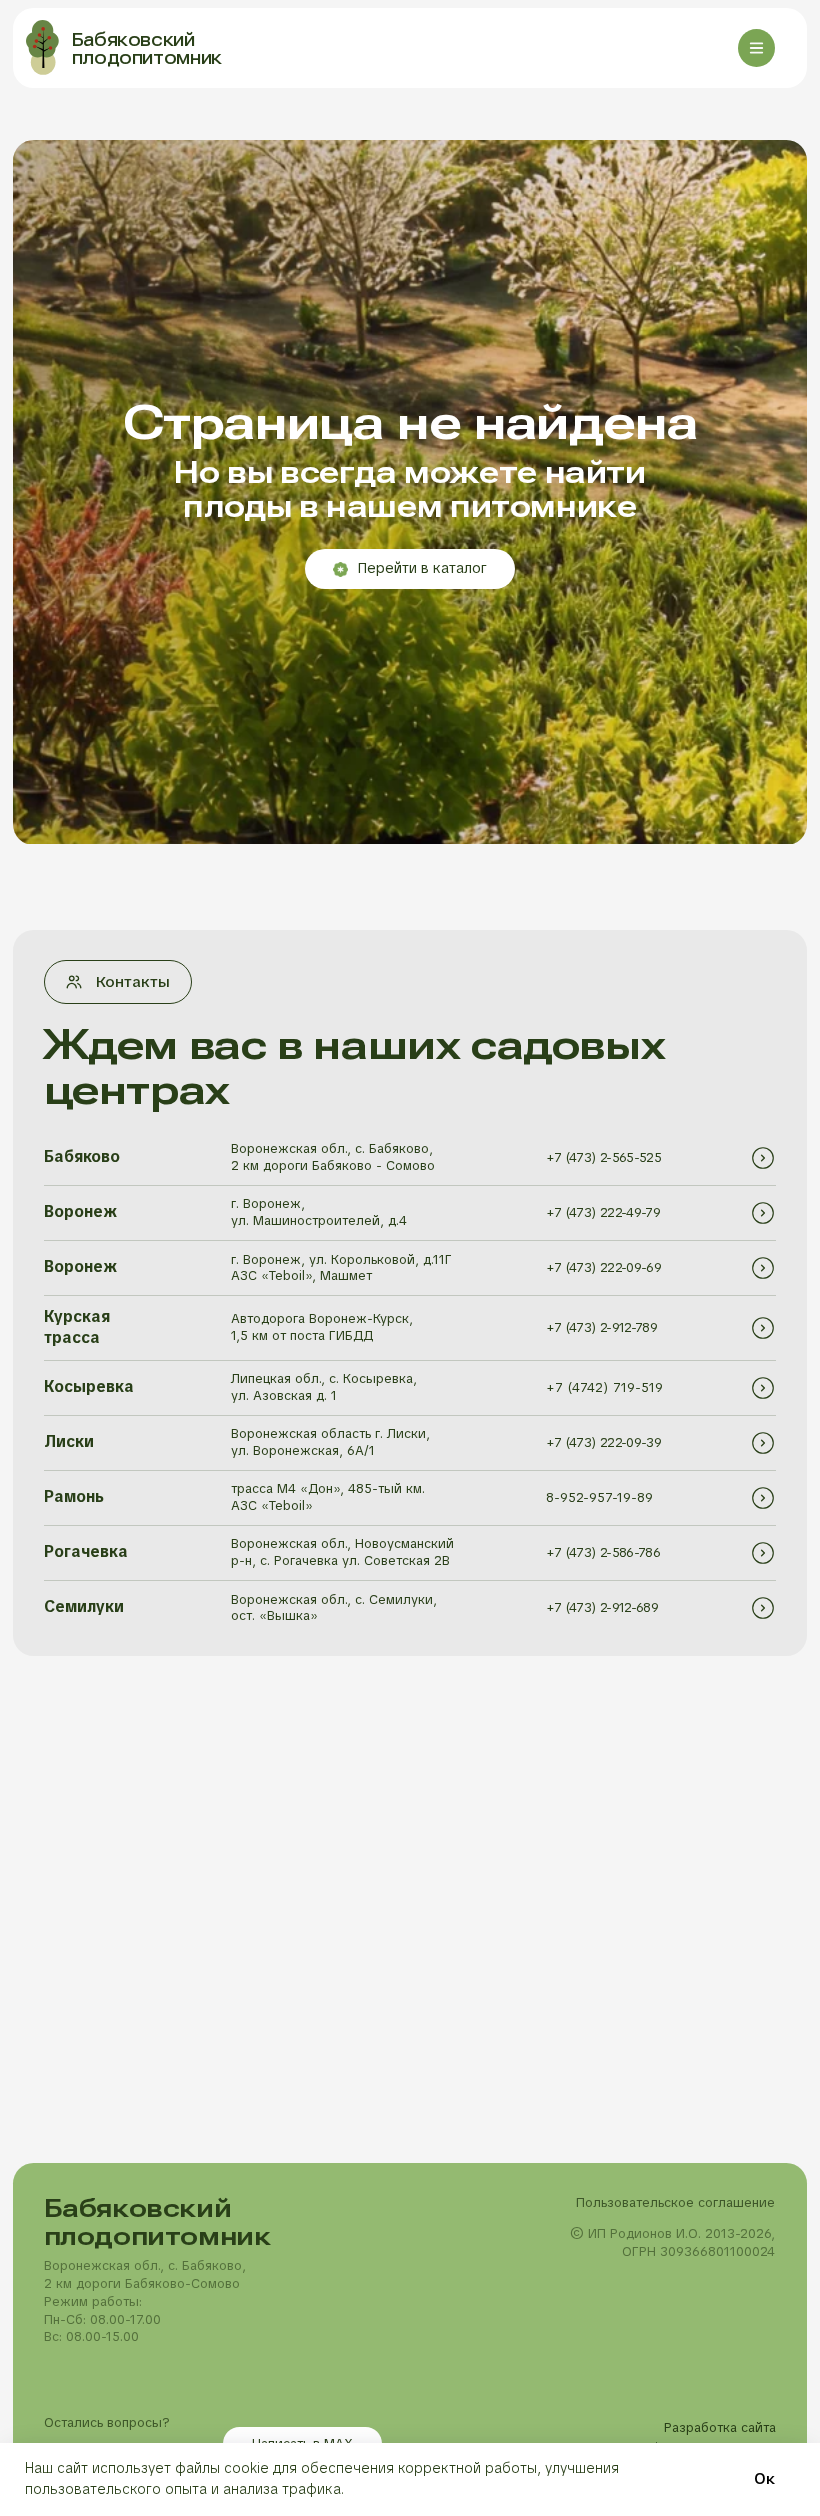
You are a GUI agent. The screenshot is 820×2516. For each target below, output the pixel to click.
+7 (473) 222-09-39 (603, 1442)
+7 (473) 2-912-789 (601, 1327)
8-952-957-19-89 (599, 1497)
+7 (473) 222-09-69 (603, 1267)
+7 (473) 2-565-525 (603, 1157)
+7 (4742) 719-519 (604, 1387)
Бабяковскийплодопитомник (147, 48)
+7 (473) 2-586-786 (603, 1552)
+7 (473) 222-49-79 (603, 1212)
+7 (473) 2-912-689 (602, 1607)
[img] (763, 1158)
